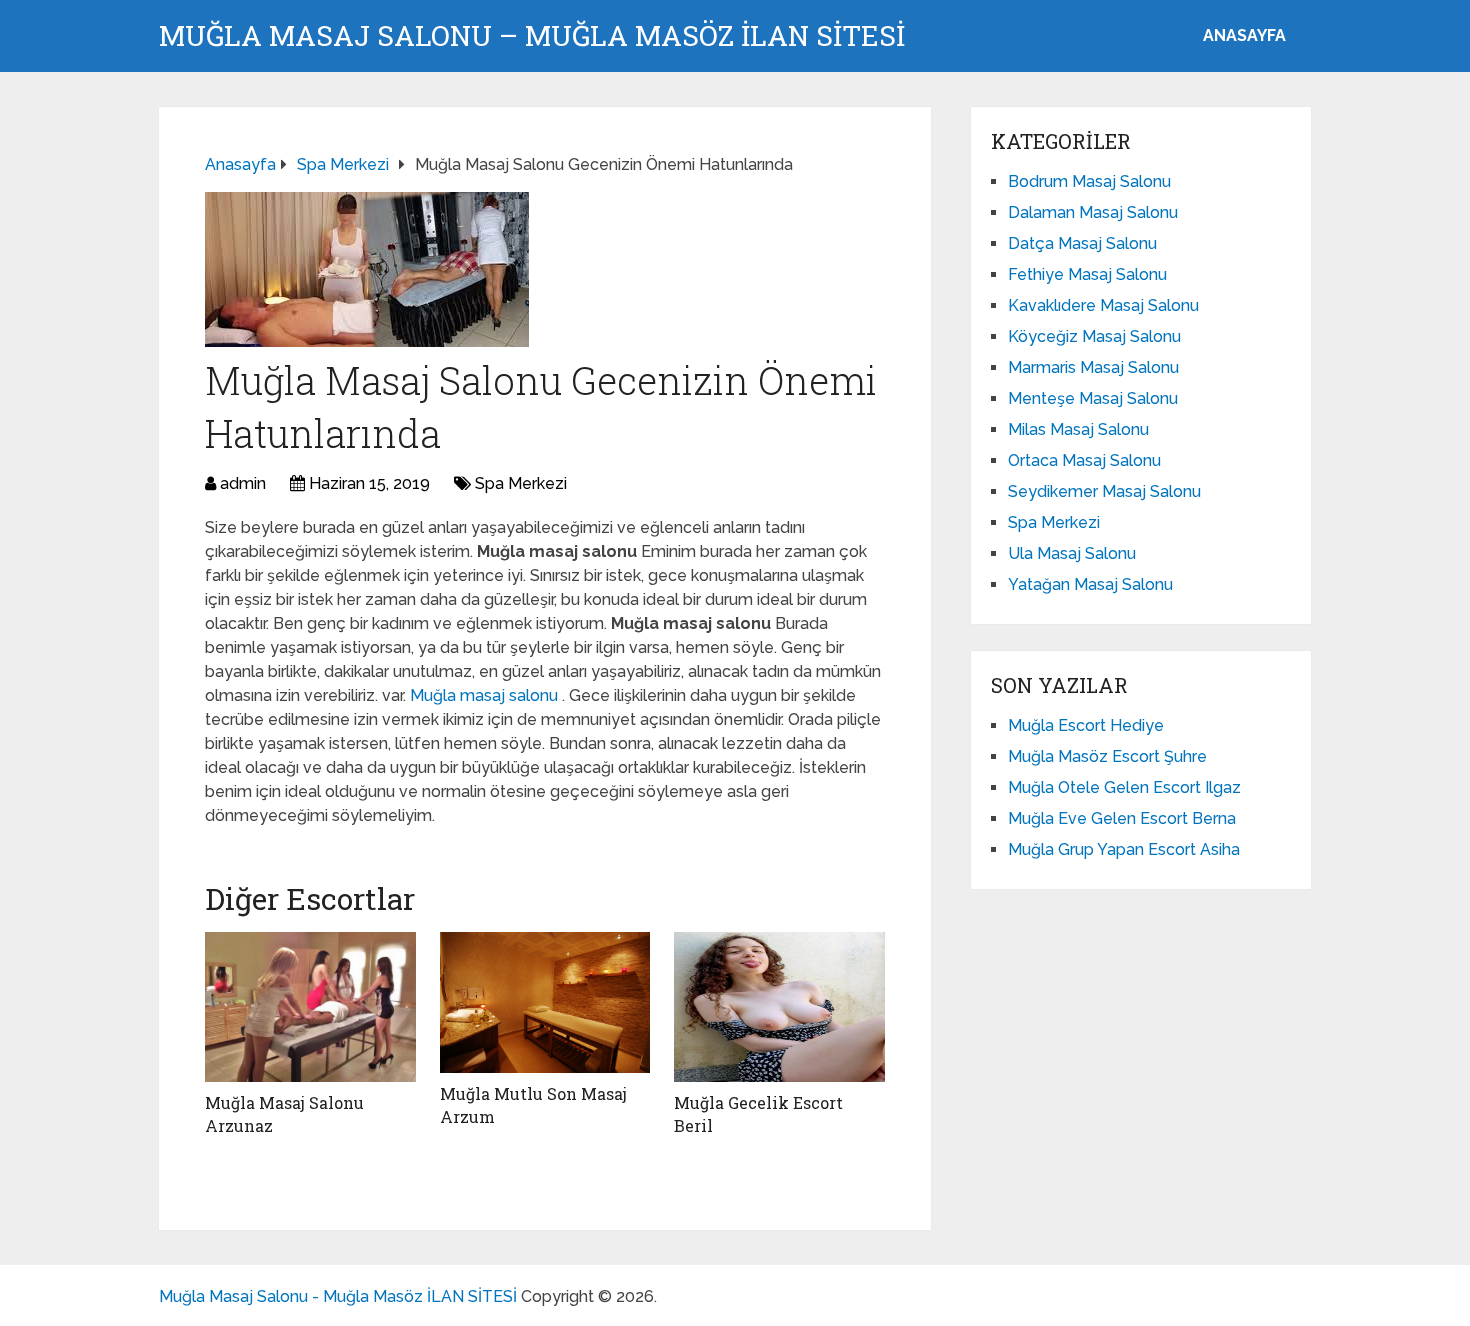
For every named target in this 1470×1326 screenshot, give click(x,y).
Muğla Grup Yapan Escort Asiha (1124, 849)
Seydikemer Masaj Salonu (1104, 491)
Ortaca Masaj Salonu (1084, 460)
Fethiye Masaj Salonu (1087, 274)
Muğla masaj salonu (486, 695)
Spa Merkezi (521, 483)
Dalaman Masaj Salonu (1093, 212)
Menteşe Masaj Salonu (1093, 398)
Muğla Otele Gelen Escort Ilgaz (1124, 787)
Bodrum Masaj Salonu (1089, 181)
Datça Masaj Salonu (1082, 243)
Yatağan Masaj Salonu (1090, 584)
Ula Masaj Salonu (1072, 553)
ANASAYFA (1244, 35)
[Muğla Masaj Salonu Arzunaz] (310, 1007)
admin (243, 483)
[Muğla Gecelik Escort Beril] (779, 1007)
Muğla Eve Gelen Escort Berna (1122, 818)
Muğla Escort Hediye (1086, 725)
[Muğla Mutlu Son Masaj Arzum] (545, 1002)
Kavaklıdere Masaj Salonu (1103, 305)
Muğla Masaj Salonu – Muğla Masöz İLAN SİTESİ (532, 36)
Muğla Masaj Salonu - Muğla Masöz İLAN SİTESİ (338, 1296)
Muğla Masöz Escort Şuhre (1107, 756)
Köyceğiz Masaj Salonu (1094, 336)
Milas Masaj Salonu (1078, 429)
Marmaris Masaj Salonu (1093, 367)
